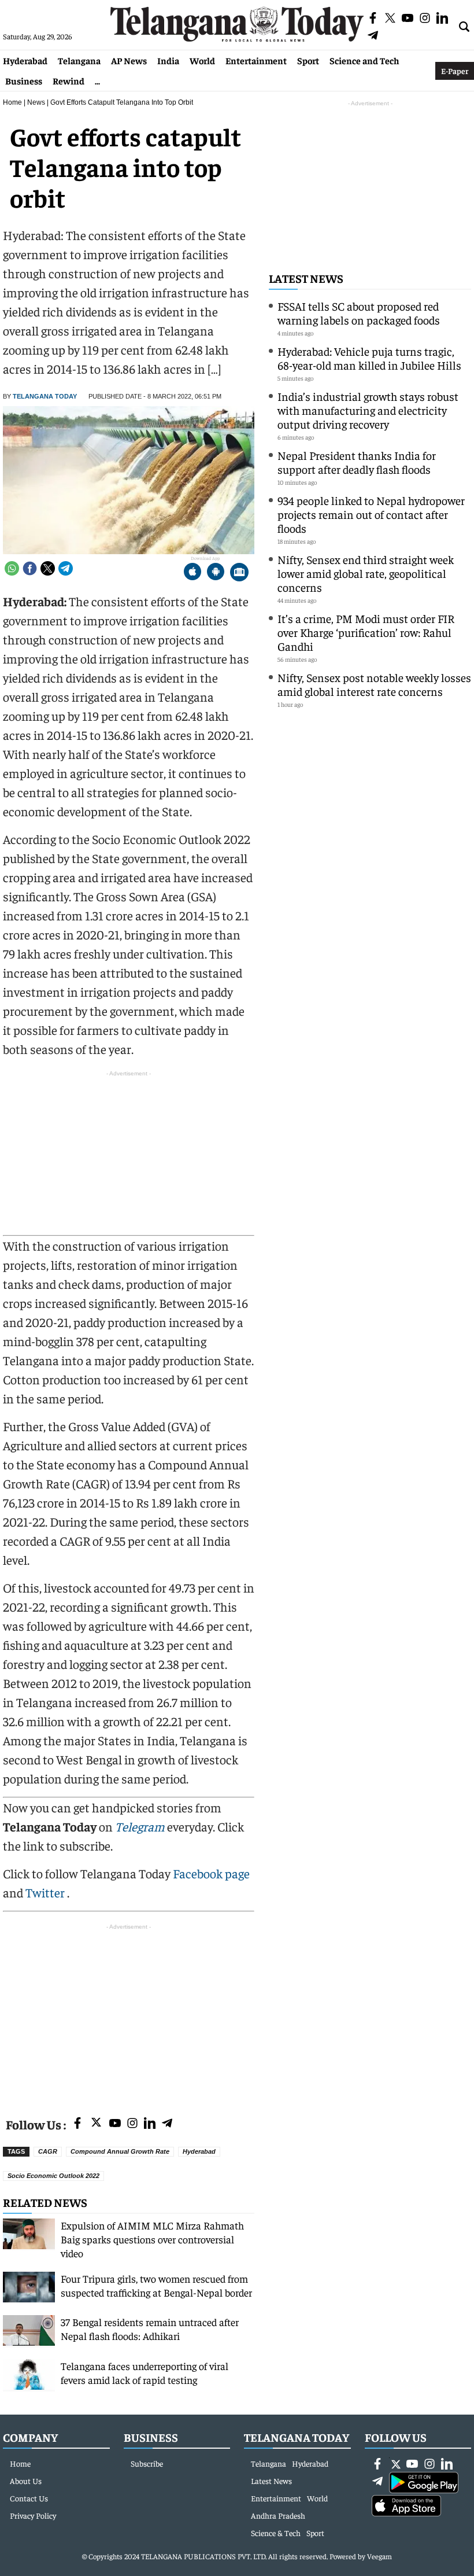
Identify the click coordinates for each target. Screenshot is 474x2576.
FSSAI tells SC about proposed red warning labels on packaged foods (359, 313)
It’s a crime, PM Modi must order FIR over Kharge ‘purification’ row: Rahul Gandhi (366, 632)
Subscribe (147, 2463)
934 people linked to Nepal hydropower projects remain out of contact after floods (371, 514)
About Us (26, 2481)
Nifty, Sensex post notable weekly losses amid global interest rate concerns (374, 684)
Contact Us (29, 2498)
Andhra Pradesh (278, 2515)
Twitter (46, 1892)
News (36, 102)
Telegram (140, 1826)
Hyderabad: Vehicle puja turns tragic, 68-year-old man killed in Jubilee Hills (369, 358)
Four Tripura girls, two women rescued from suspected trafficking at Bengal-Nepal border (156, 2285)
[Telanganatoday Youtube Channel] (115, 2124)
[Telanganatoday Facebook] (77, 2124)
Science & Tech (276, 2533)
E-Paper (455, 71)
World (202, 60)
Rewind (68, 80)
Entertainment (256, 60)
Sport (308, 60)
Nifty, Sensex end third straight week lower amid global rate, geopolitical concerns (366, 573)
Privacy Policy (33, 2515)
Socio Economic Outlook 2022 (53, 2176)
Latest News (306, 278)
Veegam (379, 2556)
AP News (129, 60)
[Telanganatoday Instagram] (132, 2124)
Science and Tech (364, 60)
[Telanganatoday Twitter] (96, 2124)
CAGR (48, 2151)
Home (12, 102)
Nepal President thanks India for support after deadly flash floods (357, 462)
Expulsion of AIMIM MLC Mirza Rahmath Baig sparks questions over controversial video (152, 2239)
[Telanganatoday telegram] (167, 2124)
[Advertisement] (129, 2014)
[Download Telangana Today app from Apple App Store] (192, 573)
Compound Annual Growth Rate (120, 2151)
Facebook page (211, 1873)
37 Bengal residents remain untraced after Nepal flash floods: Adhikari (150, 2329)
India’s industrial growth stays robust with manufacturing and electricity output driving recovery (368, 410)
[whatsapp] (12, 568)
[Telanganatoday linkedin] (150, 2124)
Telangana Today (45, 396)
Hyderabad (25, 60)
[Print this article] (239, 573)
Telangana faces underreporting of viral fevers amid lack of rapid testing (145, 2373)
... (97, 80)
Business (24, 80)
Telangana (79, 60)
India (168, 60)
